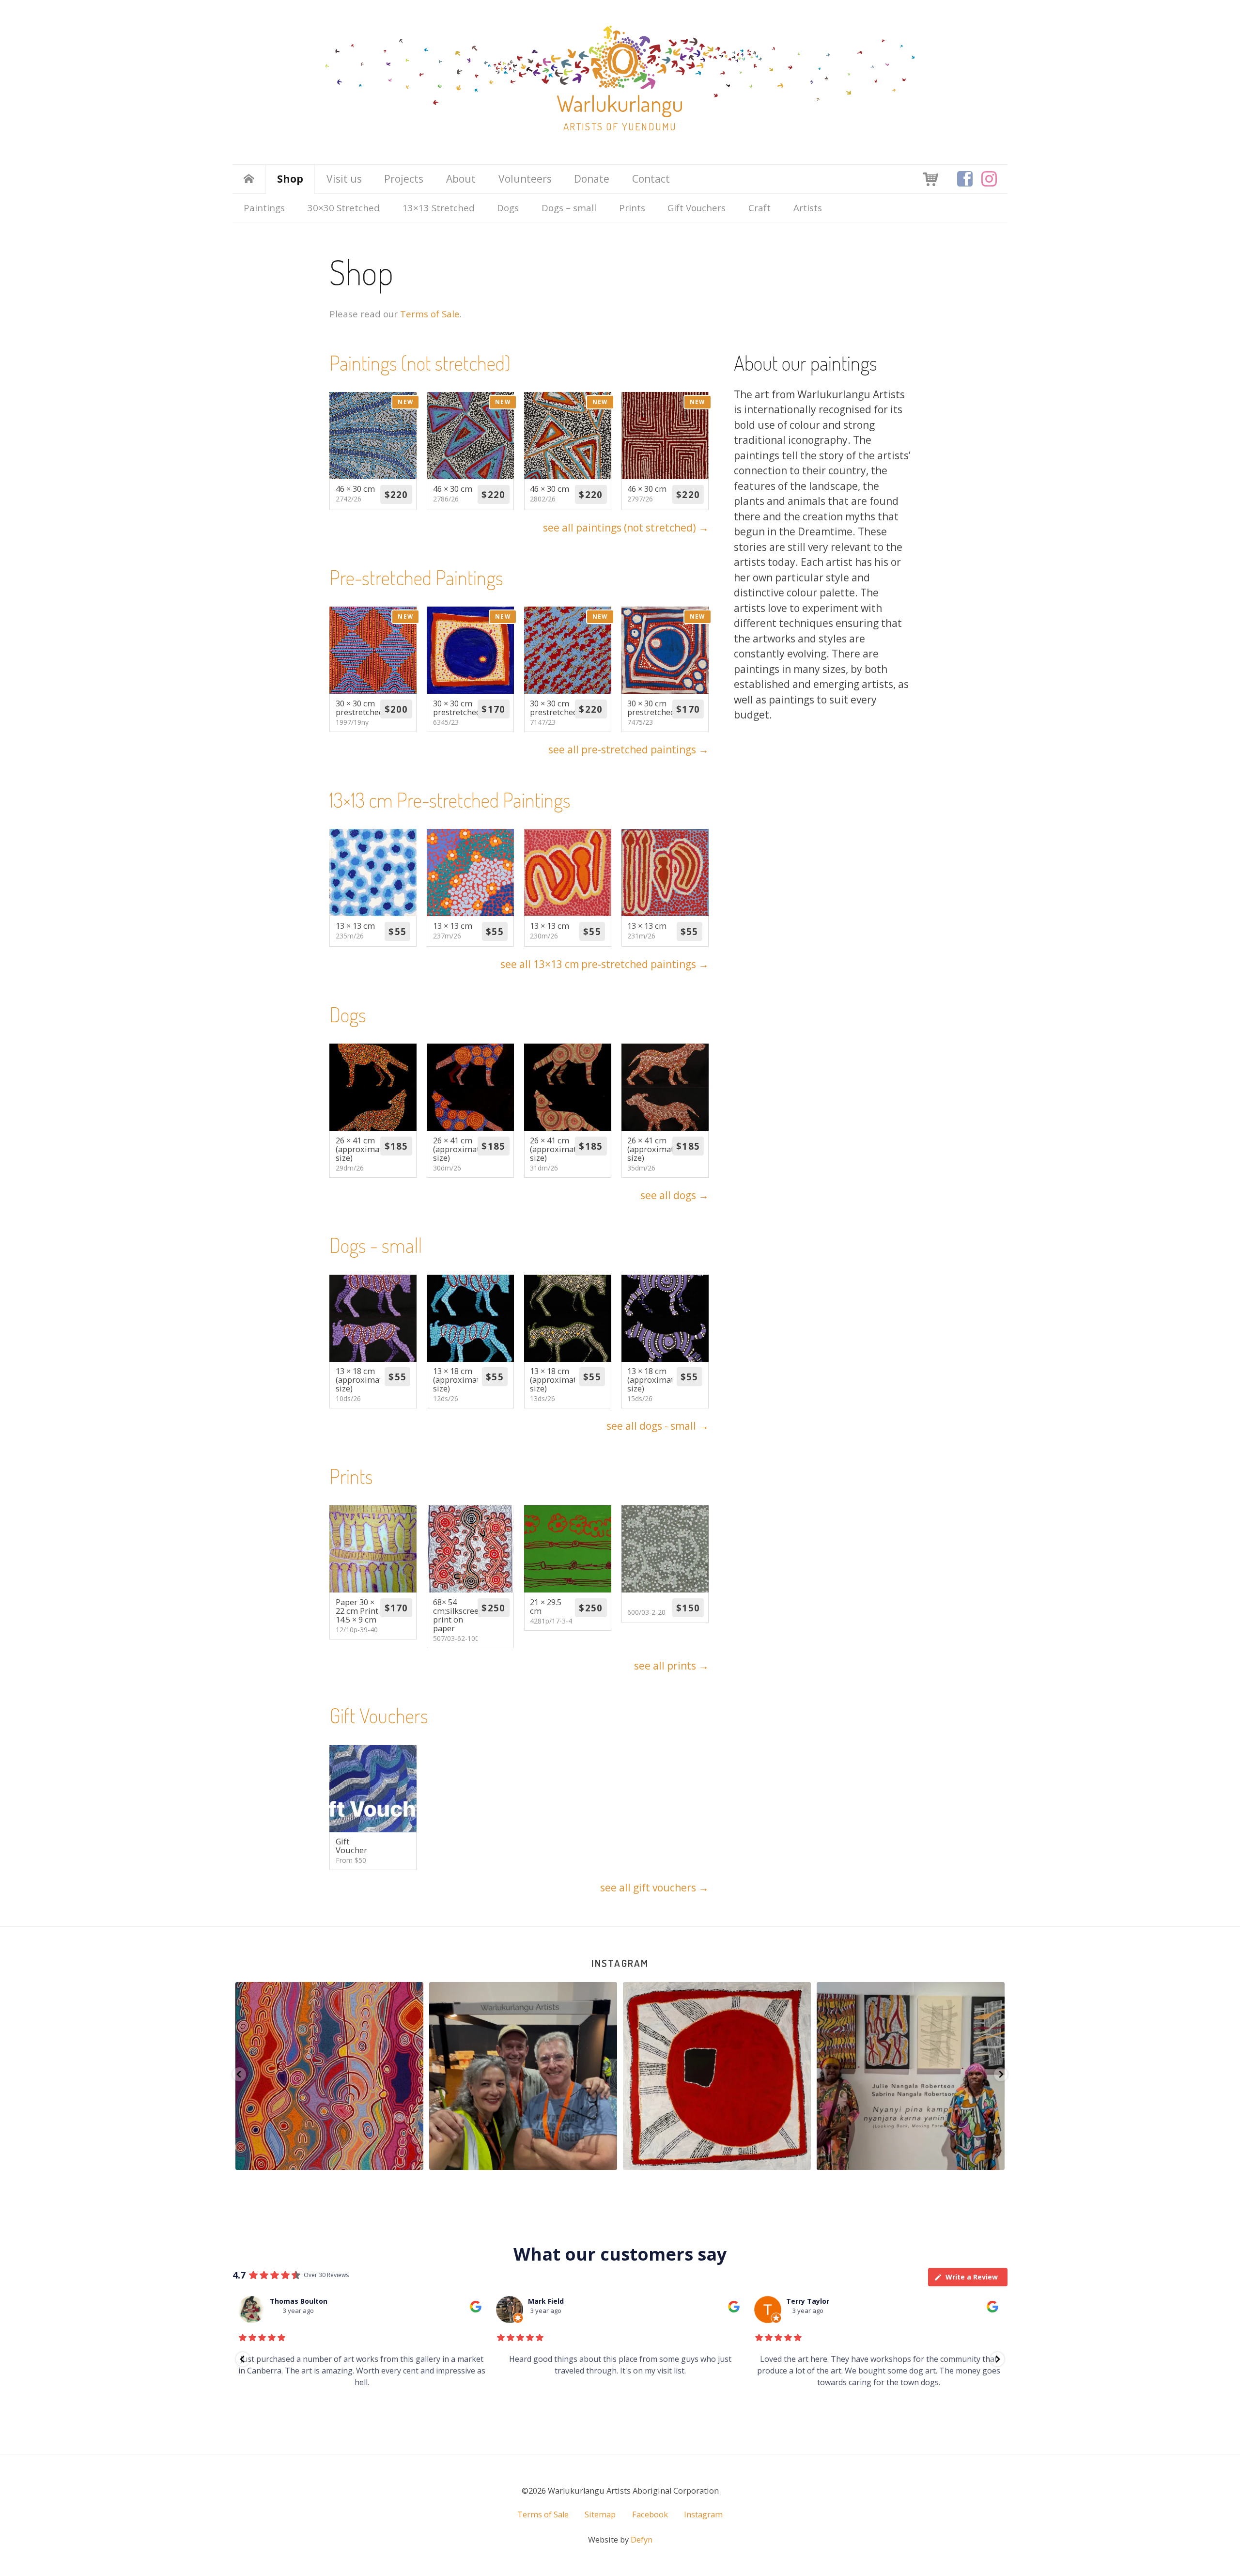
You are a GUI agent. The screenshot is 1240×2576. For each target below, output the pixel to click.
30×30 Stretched (344, 208)
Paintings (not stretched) (420, 363)
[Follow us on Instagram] (989, 179)
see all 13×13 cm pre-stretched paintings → (604, 964)
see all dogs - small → (658, 1426)
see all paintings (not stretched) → (626, 528)
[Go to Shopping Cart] (930, 178)
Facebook (650, 2514)
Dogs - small (376, 1245)
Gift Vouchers (697, 208)
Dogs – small (569, 208)
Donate (592, 179)
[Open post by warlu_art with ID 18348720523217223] (523, 2076)
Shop (290, 179)
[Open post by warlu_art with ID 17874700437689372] (717, 2076)
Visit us (344, 179)
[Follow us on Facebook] (965, 179)
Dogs (508, 208)
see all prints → (671, 1666)
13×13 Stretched (439, 208)
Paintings (264, 208)
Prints (632, 208)
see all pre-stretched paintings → (628, 749)
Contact (651, 179)
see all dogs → (674, 1195)
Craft (759, 208)
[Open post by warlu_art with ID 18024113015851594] (329, 2076)
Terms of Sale (430, 314)
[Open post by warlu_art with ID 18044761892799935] (911, 2076)
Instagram (620, 1963)
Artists (808, 208)
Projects (404, 179)
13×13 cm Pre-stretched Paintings (450, 800)
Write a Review (972, 2277)
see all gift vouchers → (654, 1888)
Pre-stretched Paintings (416, 577)
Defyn (642, 2540)
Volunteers (525, 179)
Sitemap (600, 2514)
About (461, 179)
